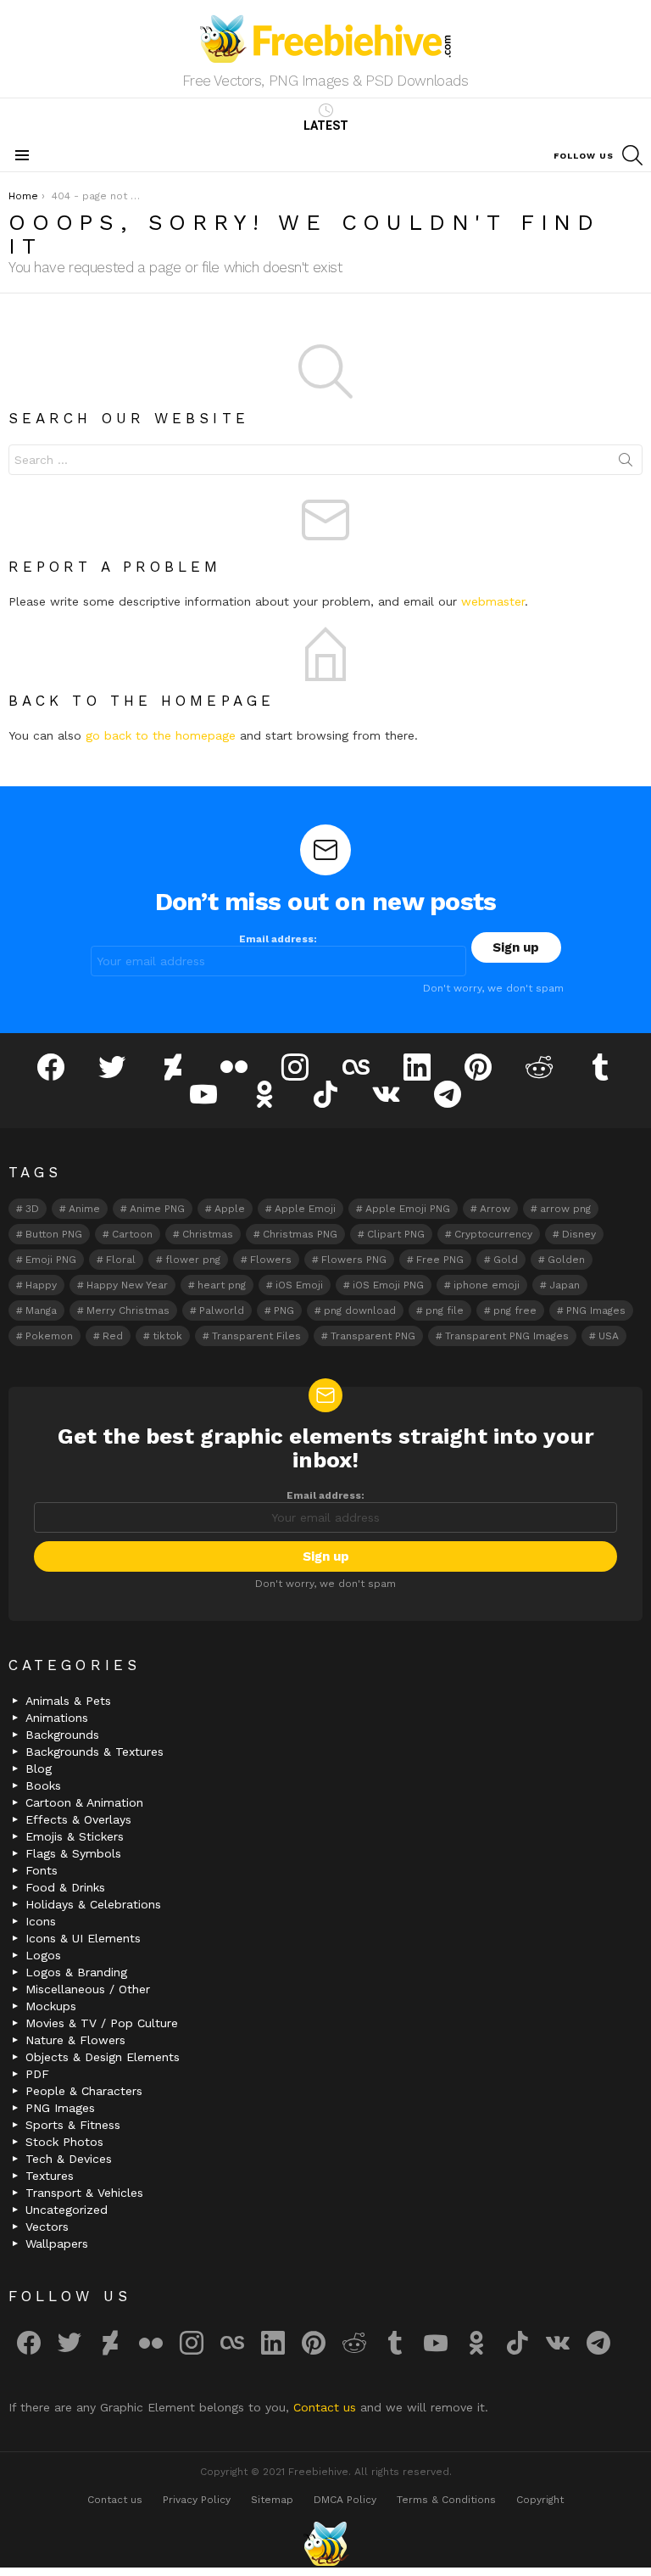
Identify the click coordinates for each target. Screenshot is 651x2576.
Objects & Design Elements (103, 2057)
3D (32, 1209)
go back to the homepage (161, 735)
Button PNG (54, 1234)
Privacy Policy (197, 2500)
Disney (579, 1234)
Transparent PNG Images (507, 1336)
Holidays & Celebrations (93, 1904)
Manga (41, 1310)
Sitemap (272, 2500)
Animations (57, 1718)
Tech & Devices (69, 2159)
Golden (566, 1260)
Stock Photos (64, 2142)
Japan (565, 1285)
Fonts (42, 1870)
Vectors (47, 2227)
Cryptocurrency (493, 1234)
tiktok (167, 1336)
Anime (84, 1209)
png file (445, 1310)
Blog (39, 1769)
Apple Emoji (305, 1209)
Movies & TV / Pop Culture (102, 2023)
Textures (50, 2176)
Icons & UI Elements (83, 1938)
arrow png (565, 1209)
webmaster (493, 601)
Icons (41, 1921)
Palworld (222, 1310)
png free (515, 1310)
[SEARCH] (632, 155)
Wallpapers (57, 2244)
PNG (284, 1310)
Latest (326, 126)
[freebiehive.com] (325, 2544)
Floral (121, 1260)
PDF (37, 2074)
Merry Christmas (128, 1310)
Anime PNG (157, 1209)
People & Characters (84, 2091)
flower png (193, 1260)
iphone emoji (487, 1285)
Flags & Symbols (73, 1853)
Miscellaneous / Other (88, 1989)
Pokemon (49, 1336)
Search (626, 463)
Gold (506, 1260)
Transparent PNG (373, 1336)
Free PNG (440, 1260)
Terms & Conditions (446, 2500)
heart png (222, 1285)
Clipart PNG (396, 1234)
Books (43, 1785)
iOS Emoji (299, 1285)
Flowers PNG (354, 1260)
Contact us (327, 2407)
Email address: (278, 939)
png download (360, 1310)
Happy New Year (127, 1285)
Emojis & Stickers (75, 1836)
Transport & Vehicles (84, 2193)
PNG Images (596, 1310)
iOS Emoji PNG (388, 1285)
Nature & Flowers (75, 2040)
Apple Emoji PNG (408, 1209)
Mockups (51, 2006)
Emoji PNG (51, 1260)
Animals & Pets (68, 1701)
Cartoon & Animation (84, 1802)
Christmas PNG (300, 1234)
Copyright (540, 2500)
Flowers (271, 1260)
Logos (43, 1955)
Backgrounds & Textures (95, 1752)
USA (609, 1336)
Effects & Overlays (78, 1819)
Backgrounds (62, 1735)
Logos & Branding (76, 1972)
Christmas (208, 1234)
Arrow (495, 1209)
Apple (230, 1209)
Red (113, 1336)
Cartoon (132, 1234)
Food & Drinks (65, 1887)
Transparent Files (256, 1336)
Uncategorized (67, 2210)
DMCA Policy (345, 2500)
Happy (41, 1285)
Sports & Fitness (73, 2125)
